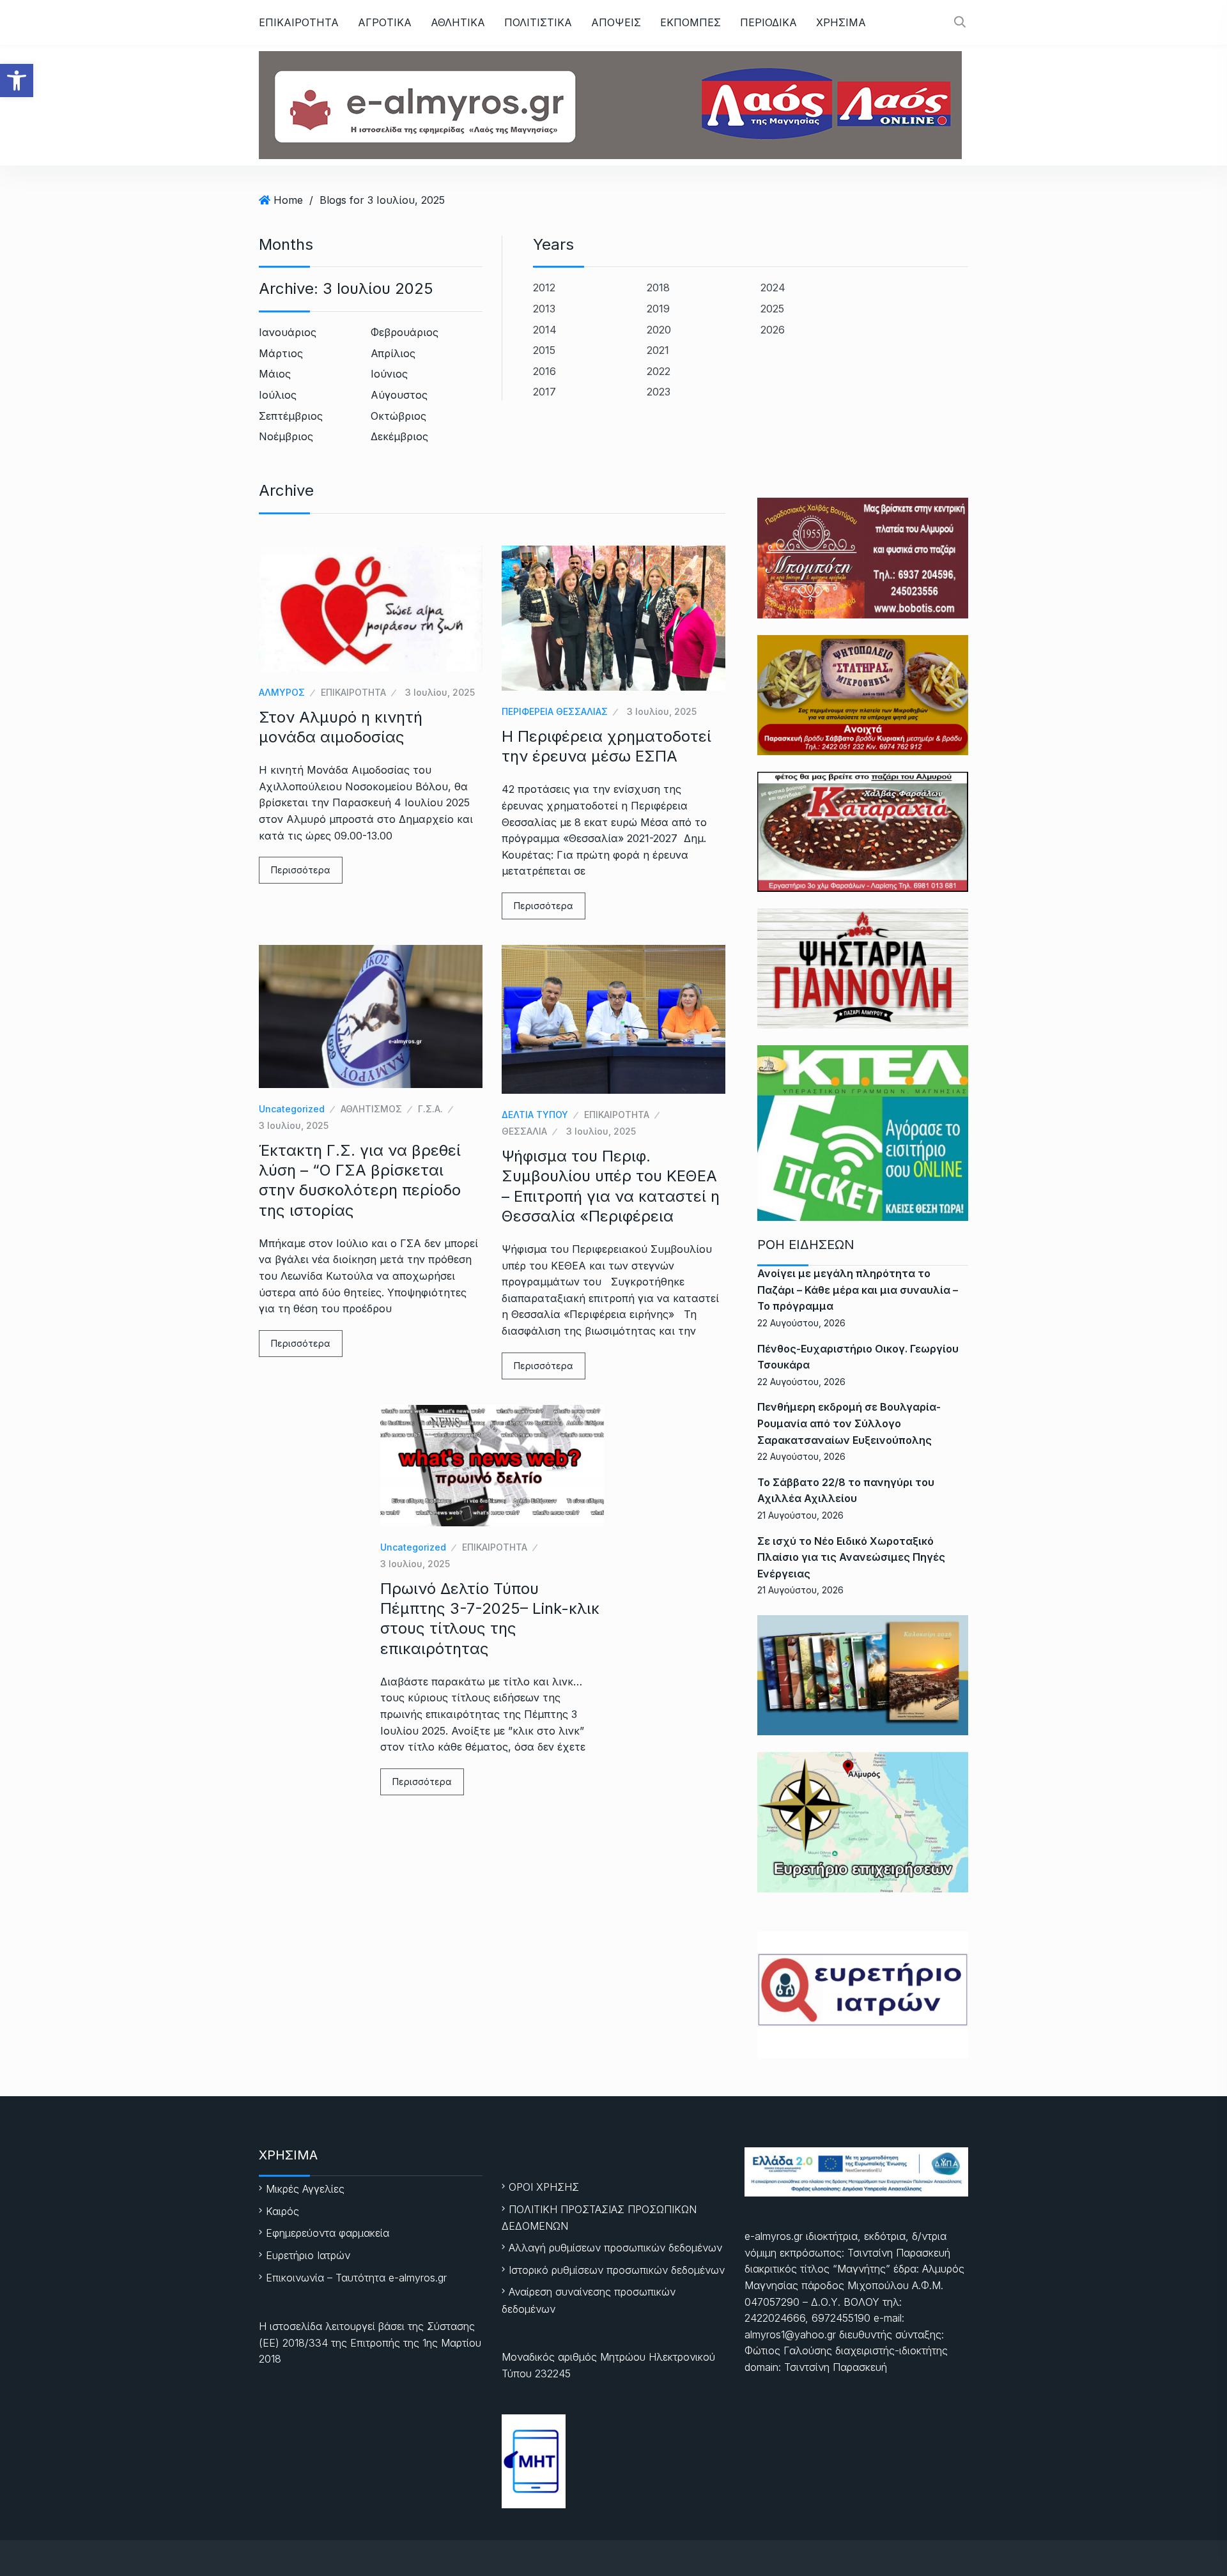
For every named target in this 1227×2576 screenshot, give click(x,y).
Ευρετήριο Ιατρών (308, 2255)
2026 (773, 330)
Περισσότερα (301, 870)
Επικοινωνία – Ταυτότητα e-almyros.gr (356, 2278)
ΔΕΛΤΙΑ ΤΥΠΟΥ (535, 1115)
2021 (658, 350)
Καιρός (282, 2211)
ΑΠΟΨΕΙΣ (616, 22)
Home (288, 200)
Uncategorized (292, 1109)
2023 (659, 392)
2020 (659, 330)
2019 (658, 309)
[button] (17, 80)
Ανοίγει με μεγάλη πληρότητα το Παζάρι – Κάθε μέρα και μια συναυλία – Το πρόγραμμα (858, 1290)
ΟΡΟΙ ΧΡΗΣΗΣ (544, 2187)
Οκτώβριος (398, 416)
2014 (545, 330)
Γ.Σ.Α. (430, 1109)
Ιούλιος (278, 395)
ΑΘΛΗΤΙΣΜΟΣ (371, 1109)
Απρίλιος (393, 353)
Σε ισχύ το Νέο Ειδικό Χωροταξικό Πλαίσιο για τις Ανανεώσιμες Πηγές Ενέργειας (851, 1557)
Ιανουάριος (288, 332)
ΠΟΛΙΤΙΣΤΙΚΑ (538, 22)
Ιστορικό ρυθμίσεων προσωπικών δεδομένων (617, 2270)
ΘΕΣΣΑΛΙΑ (524, 1131)
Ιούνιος (389, 374)
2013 (544, 309)
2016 (544, 371)
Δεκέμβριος (399, 436)
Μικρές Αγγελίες (305, 2189)
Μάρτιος (281, 353)
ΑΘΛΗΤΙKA (458, 22)
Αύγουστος (399, 395)
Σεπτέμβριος (291, 416)
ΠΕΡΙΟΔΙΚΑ (768, 22)
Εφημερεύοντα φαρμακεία (328, 2233)
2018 (658, 287)
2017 (544, 392)
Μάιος (275, 374)
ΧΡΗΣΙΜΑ (841, 22)
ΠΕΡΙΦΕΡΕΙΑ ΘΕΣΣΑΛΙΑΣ (555, 711)
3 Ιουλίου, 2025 (440, 692)
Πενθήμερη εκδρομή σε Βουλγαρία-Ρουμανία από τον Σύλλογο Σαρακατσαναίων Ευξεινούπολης (849, 1423)
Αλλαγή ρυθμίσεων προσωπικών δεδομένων (615, 2248)
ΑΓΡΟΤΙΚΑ (385, 22)
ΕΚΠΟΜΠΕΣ (691, 22)
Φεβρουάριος (405, 332)
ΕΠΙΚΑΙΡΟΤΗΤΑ (299, 22)
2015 (544, 350)
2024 (773, 287)
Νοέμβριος (286, 436)
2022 (659, 371)
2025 (772, 309)
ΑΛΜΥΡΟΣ (282, 692)
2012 (544, 287)
